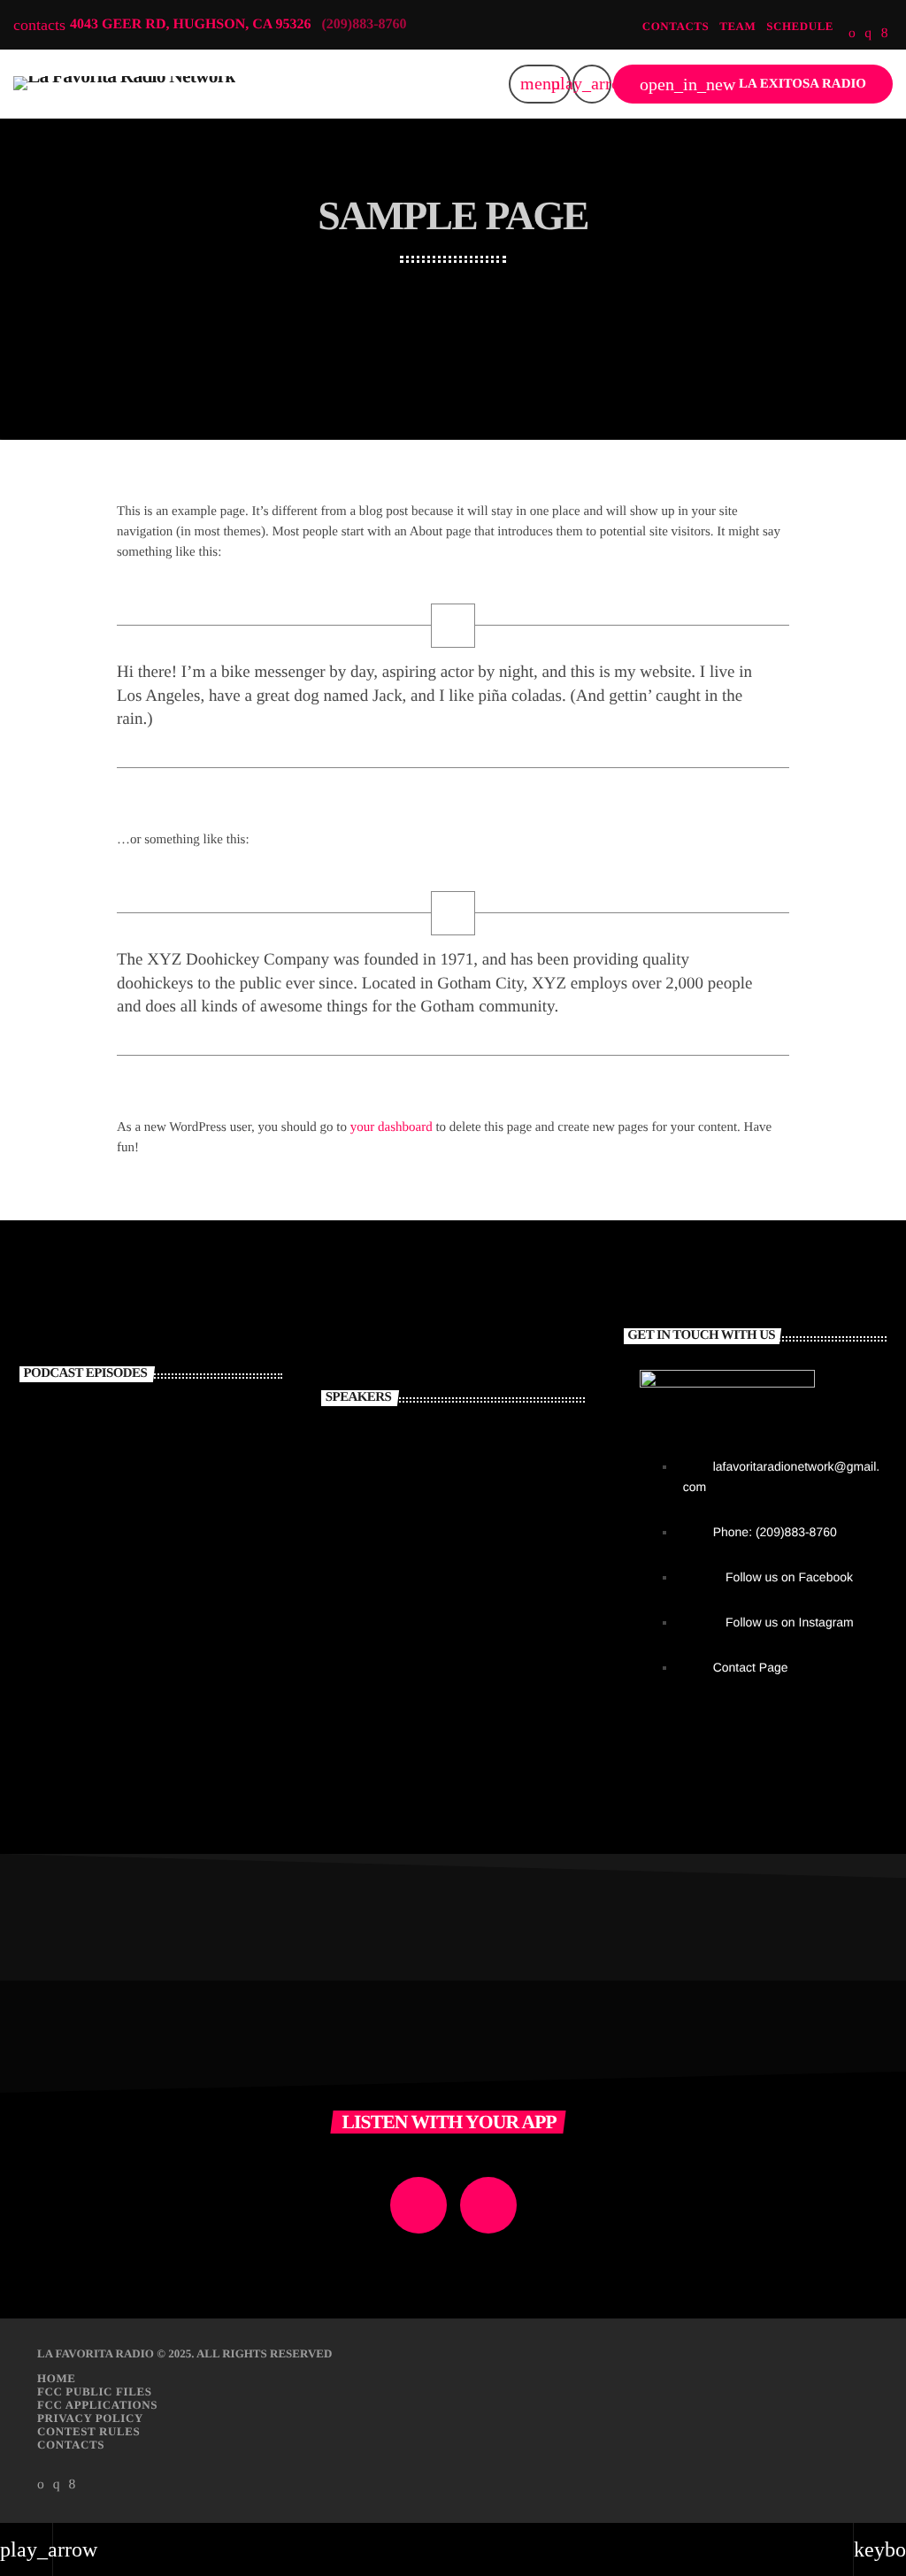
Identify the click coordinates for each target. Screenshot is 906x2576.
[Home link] (124, 84)
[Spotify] (852, 34)
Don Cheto (442, 1519)
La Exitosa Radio (753, 85)
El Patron (437, 1445)
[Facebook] (885, 34)
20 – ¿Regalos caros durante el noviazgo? (181, 1531)
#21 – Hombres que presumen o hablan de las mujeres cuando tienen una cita (180, 1462)
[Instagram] (868, 34)
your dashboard (392, 1127)
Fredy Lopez (451, 1594)
